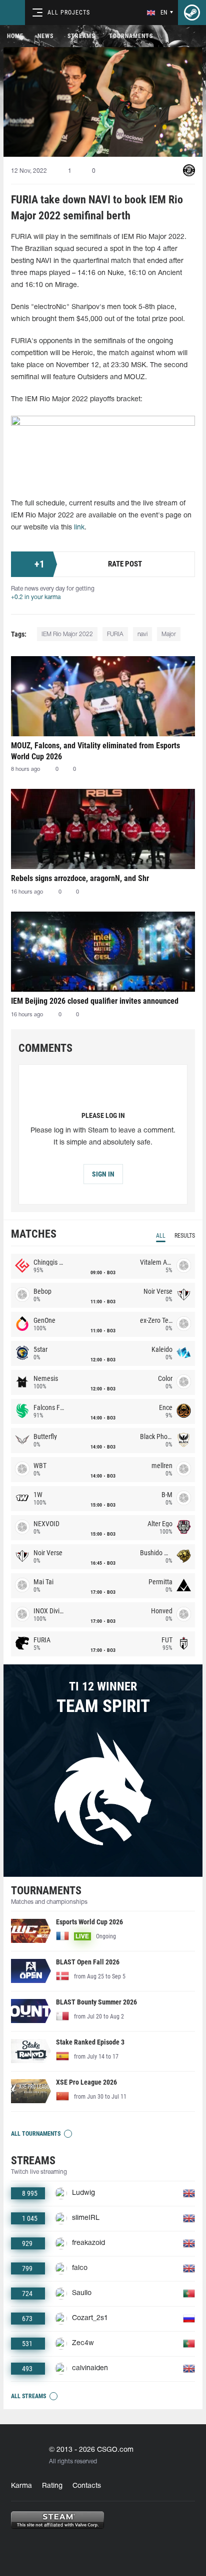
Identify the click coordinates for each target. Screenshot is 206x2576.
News (45, 36)
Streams (81, 36)
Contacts (87, 2486)
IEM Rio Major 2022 (67, 634)
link (79, 528)
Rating (52, 2486)
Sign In (103, 1174)
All (161, 1236)
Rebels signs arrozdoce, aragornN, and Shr (80, 878)
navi (142, 634)
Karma (21, 2486)
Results (185, 1236)
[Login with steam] (192, 13)
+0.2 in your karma (36, 597)
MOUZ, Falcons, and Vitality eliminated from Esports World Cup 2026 (95, 751)
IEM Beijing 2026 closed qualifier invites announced (95, 1001)
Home (15, 36)
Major (169, 634)
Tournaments (131, 36)
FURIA (115, 634)
